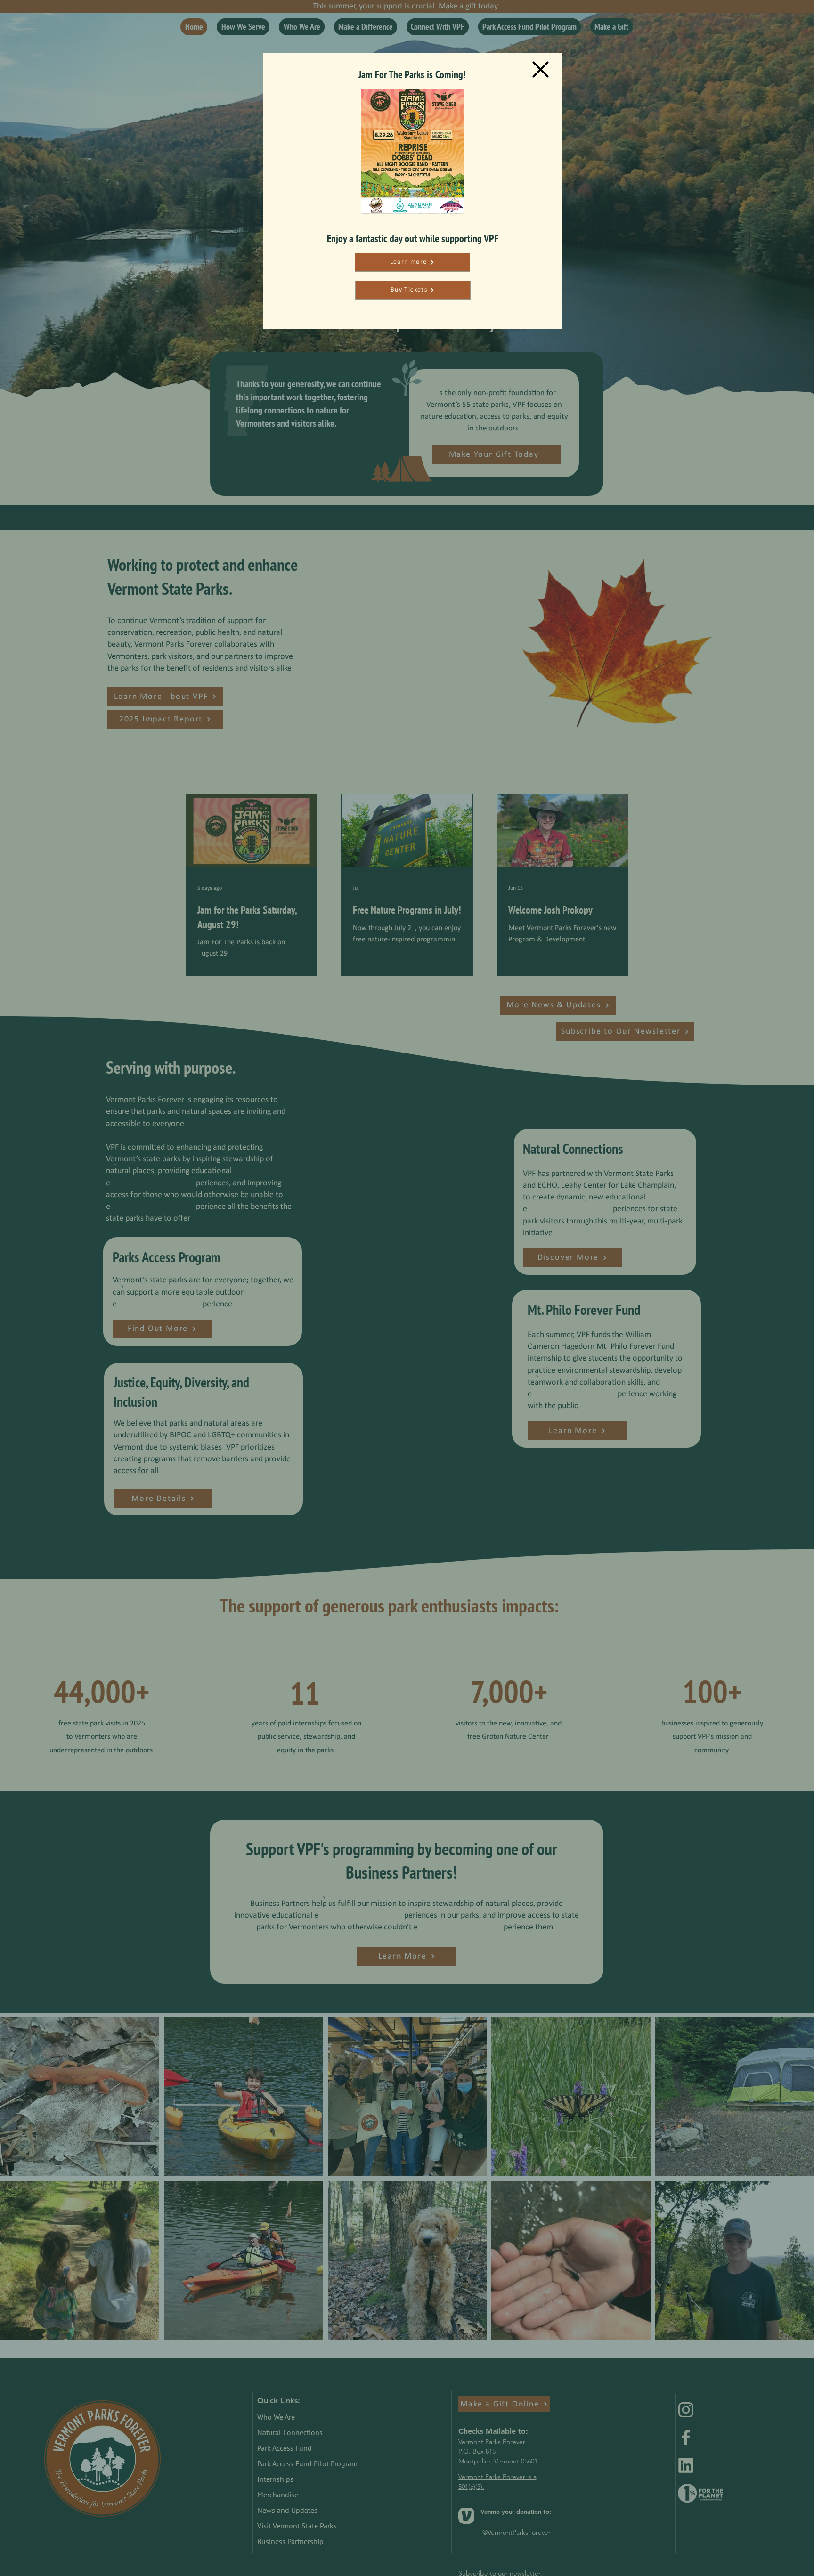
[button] (541, 69)
